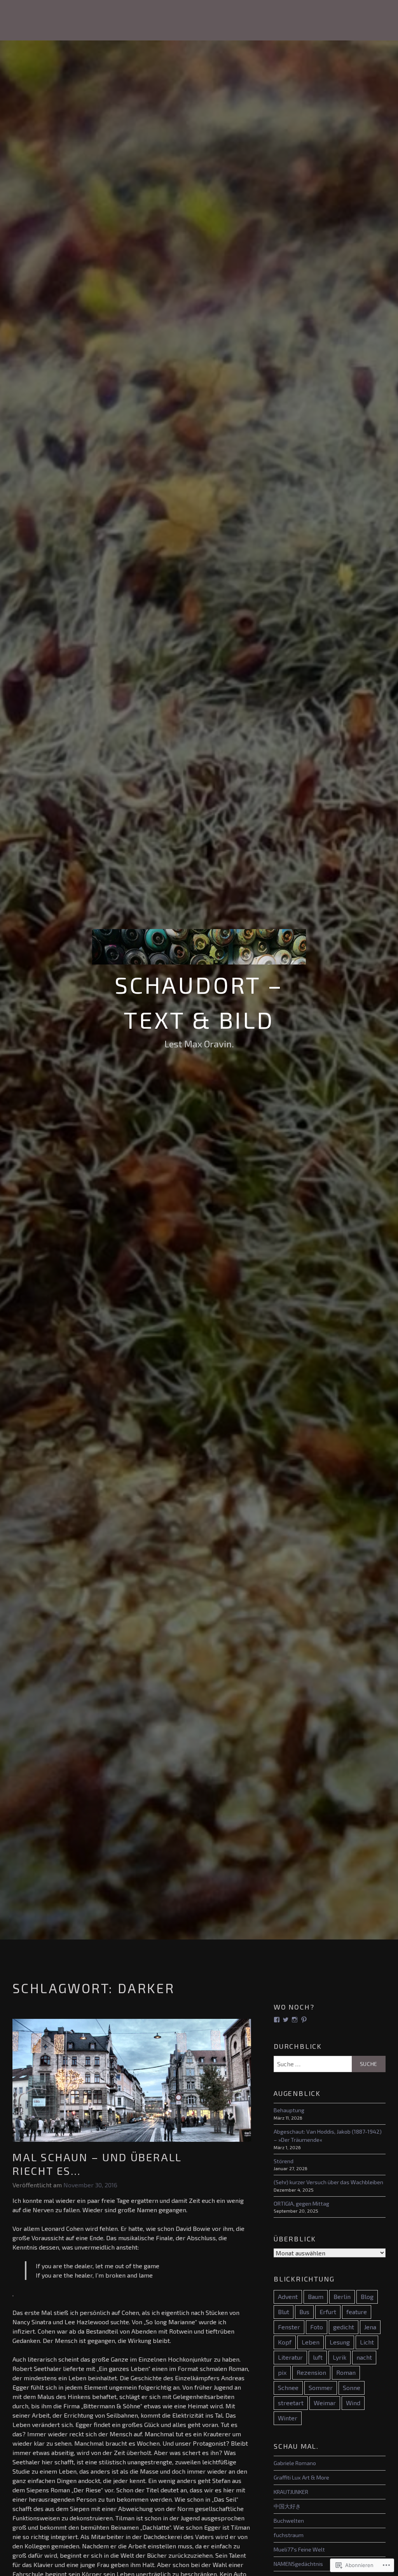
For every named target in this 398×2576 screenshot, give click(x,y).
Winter (288, 2418)
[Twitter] (286, 2020)
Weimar (325, 2403)
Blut (284, 2312)
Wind (353, 2403)
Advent (288, 2296)
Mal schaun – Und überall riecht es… (97, 2164)
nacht (364, 2357)
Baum (316, 2296)
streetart (291, 2403)
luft (318, 2357)
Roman (346, 2372)
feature (357, 2312)
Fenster (289, 2327)
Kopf (285, 2342)
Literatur (290, 2357)
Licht (367, 2342)
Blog (367, 2296)
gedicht (344, 2327)
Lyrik (340, 2357)
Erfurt (328, 2312)
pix (282, 2372)
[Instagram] (295, 2020)
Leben (311, 2342)
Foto (317, 2327)
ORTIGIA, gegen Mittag (301, 2203)
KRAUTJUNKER (291, 2492)
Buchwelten (289, 2521)
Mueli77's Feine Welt (299, 2549)
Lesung (340, 2342)
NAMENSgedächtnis (298, 2564)
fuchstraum (289, 2535)
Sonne (352, 2387)
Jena (370, 2327)
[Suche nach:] (330, 2064)
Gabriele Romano (295, 2463)
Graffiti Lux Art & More (301, 2477)
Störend (284, 2161)
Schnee (288, 2387)
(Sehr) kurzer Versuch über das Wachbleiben (328, 2182)
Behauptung (289, 2110)
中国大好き (287, 2506)
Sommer (321, 2387)
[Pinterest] (304, 2020)
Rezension (311, 2372)
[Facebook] (277, 2020)
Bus (304, 2312)
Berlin (342, 2296)
